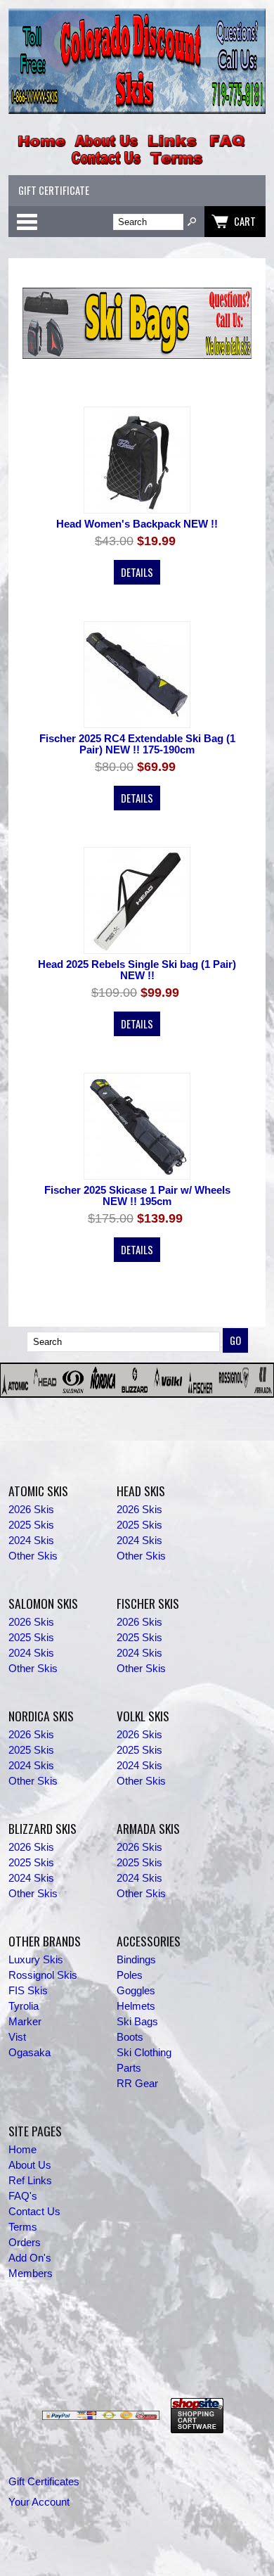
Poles (130, 1975)
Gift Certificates (44, 2482)
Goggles (136, 1991)
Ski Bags (137, 2022)
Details (137, 572)
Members (31, 2274)
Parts (129, 2068)
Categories (27, 222)
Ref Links (30, 2181)
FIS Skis (28, 1991)
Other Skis (33, 1556)
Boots (130, 2037)
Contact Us (34, 2212)
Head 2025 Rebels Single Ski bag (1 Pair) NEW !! (137, 970)
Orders (25, 2243)
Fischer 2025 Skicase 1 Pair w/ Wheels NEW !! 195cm (137, 1196)
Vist (17, 2037)
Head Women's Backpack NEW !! (137, 524)
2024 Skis (31, 1541)
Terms (23, 2227)
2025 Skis (31, 1525)
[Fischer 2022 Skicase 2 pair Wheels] (137, 1127)
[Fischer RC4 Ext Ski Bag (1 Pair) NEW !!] (137, 676)
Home (22, 2150)
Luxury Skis (36, 1960)
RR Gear (137, 2084)
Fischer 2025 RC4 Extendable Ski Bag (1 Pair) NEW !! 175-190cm (137, 744)
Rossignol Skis (43, 1975)
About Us (30, 2165)
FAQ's (23, 2196)
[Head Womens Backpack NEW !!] (137, 461)
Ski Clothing (144, 2053)
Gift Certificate (54, 190)
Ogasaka (30, 2053)
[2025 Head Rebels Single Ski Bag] (137, 901)
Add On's (30, 2258)
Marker (25, 2022)
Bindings (136, 1960)
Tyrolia (24, 2006)
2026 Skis (31, 1510)
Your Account (39, 2502)
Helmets (136, 2006)
